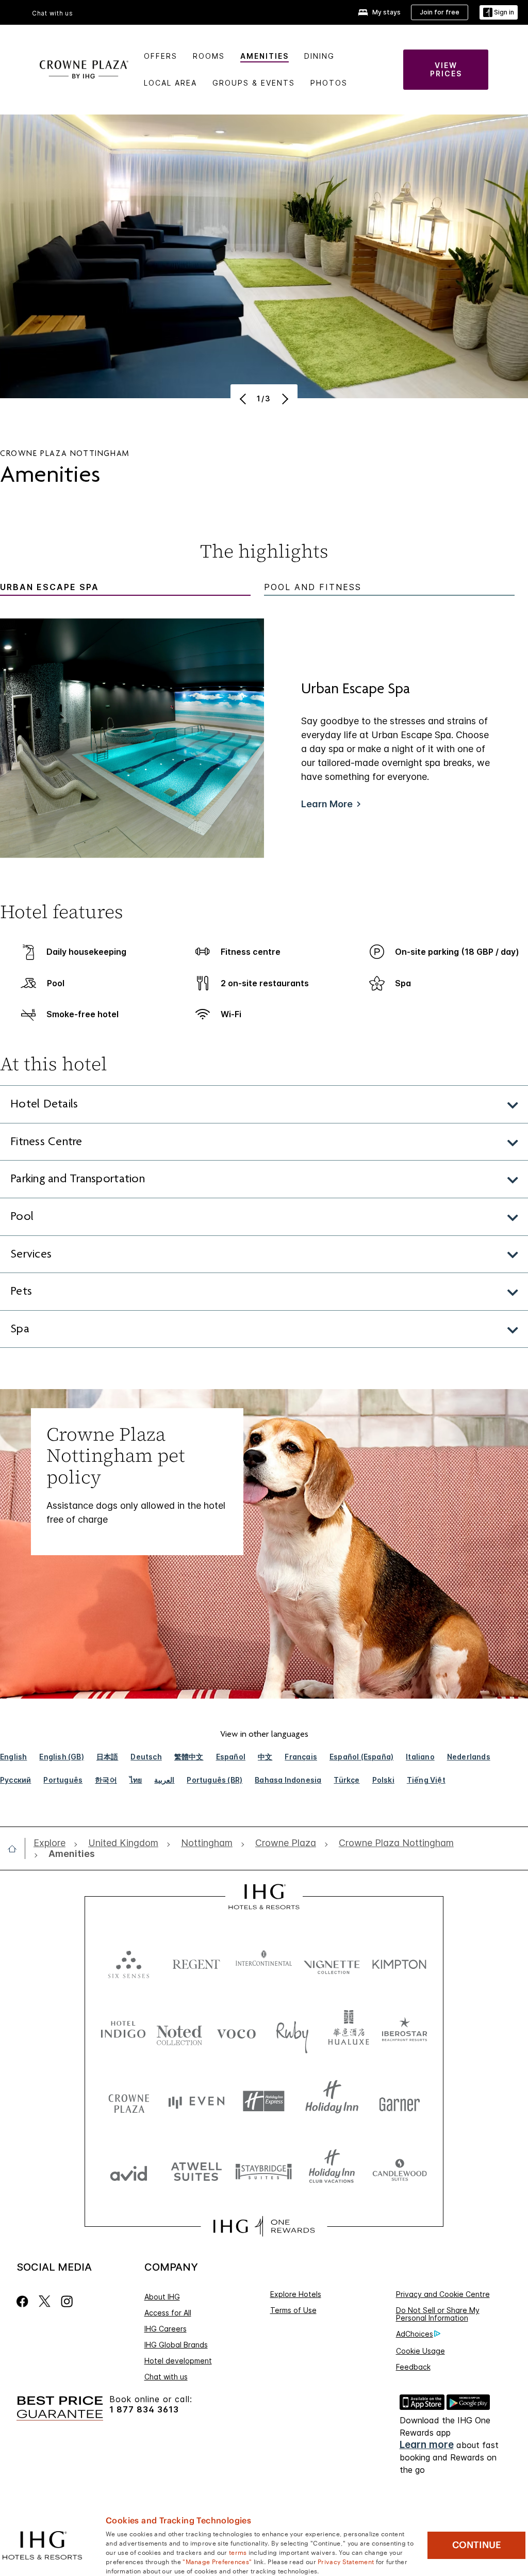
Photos (329, 83)
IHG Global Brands (176, 2345)
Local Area (170, 83)
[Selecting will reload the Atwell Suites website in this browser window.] (196, 2171)
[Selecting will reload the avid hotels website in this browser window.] (129, 2171)
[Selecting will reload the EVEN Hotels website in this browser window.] (196, 2101)
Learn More (327, 804)
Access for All (168, 2313)
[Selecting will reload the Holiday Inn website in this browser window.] (332, 2101)
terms (238, 2552)
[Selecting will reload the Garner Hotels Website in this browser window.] (399, 2101)
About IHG (162, 2297)
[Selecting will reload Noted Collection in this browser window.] (179, 2032)
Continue (477, 2545)
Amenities (265, 56)
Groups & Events (254, 83)
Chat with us (166, 2377)
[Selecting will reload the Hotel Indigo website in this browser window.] (123, 2032)
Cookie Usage (420, 2351)
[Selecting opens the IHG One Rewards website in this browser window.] (264, 2226)
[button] (499, 13)
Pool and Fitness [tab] (313, 587)
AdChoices (415, 2334)
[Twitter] (45, 2301)
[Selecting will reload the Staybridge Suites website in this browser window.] (264, 2171)
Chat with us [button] (53, 13)
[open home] (16, 1849)
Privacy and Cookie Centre (443, 2294)
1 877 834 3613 (144, 2410)
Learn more (427, 2445)
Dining (319, 56)
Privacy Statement (346, 2561)
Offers (161, 56)
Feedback (413, 2367)
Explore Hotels (296, 2294)
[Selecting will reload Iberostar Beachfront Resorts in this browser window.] (405, 2032)
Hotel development (178, 2361)
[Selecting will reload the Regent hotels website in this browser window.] (196, 1962)
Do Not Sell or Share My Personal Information (438, 2314)
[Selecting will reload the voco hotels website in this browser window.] (236, 2032)
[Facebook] (24, 2301)
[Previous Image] (244, 399)
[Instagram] (67, 2301)
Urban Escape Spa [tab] (49, 587)
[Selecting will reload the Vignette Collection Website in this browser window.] (332, 1962)
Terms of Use (293, 2310)
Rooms (209, 56)
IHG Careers (166, 2329)
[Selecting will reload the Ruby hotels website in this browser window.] (292, 2032)
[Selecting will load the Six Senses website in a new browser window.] (129, 1962)
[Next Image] (284, 399)
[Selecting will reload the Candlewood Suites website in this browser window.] (399, 2171)
